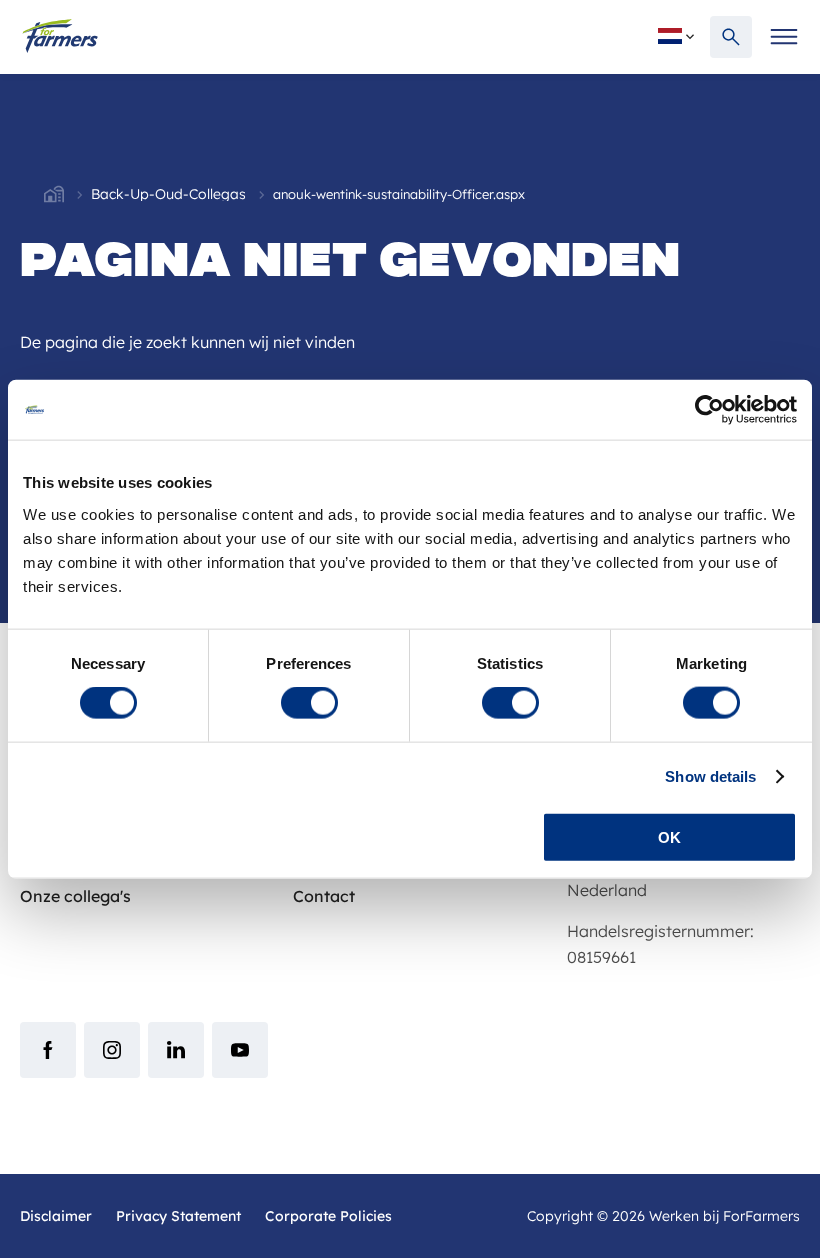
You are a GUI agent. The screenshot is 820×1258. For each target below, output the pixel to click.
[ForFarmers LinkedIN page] (176, 1050)
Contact (324, 896)
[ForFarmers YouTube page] (240, 1050)
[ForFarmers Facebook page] (48, 1050)
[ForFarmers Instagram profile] (112, 1050)
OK (669, 836)
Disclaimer (56, 1216)
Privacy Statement (178, 1216)
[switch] (309, 703)
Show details (710, 776)
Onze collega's (75, 896)
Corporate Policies (328, 1216)
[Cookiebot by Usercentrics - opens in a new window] (709, 410)
